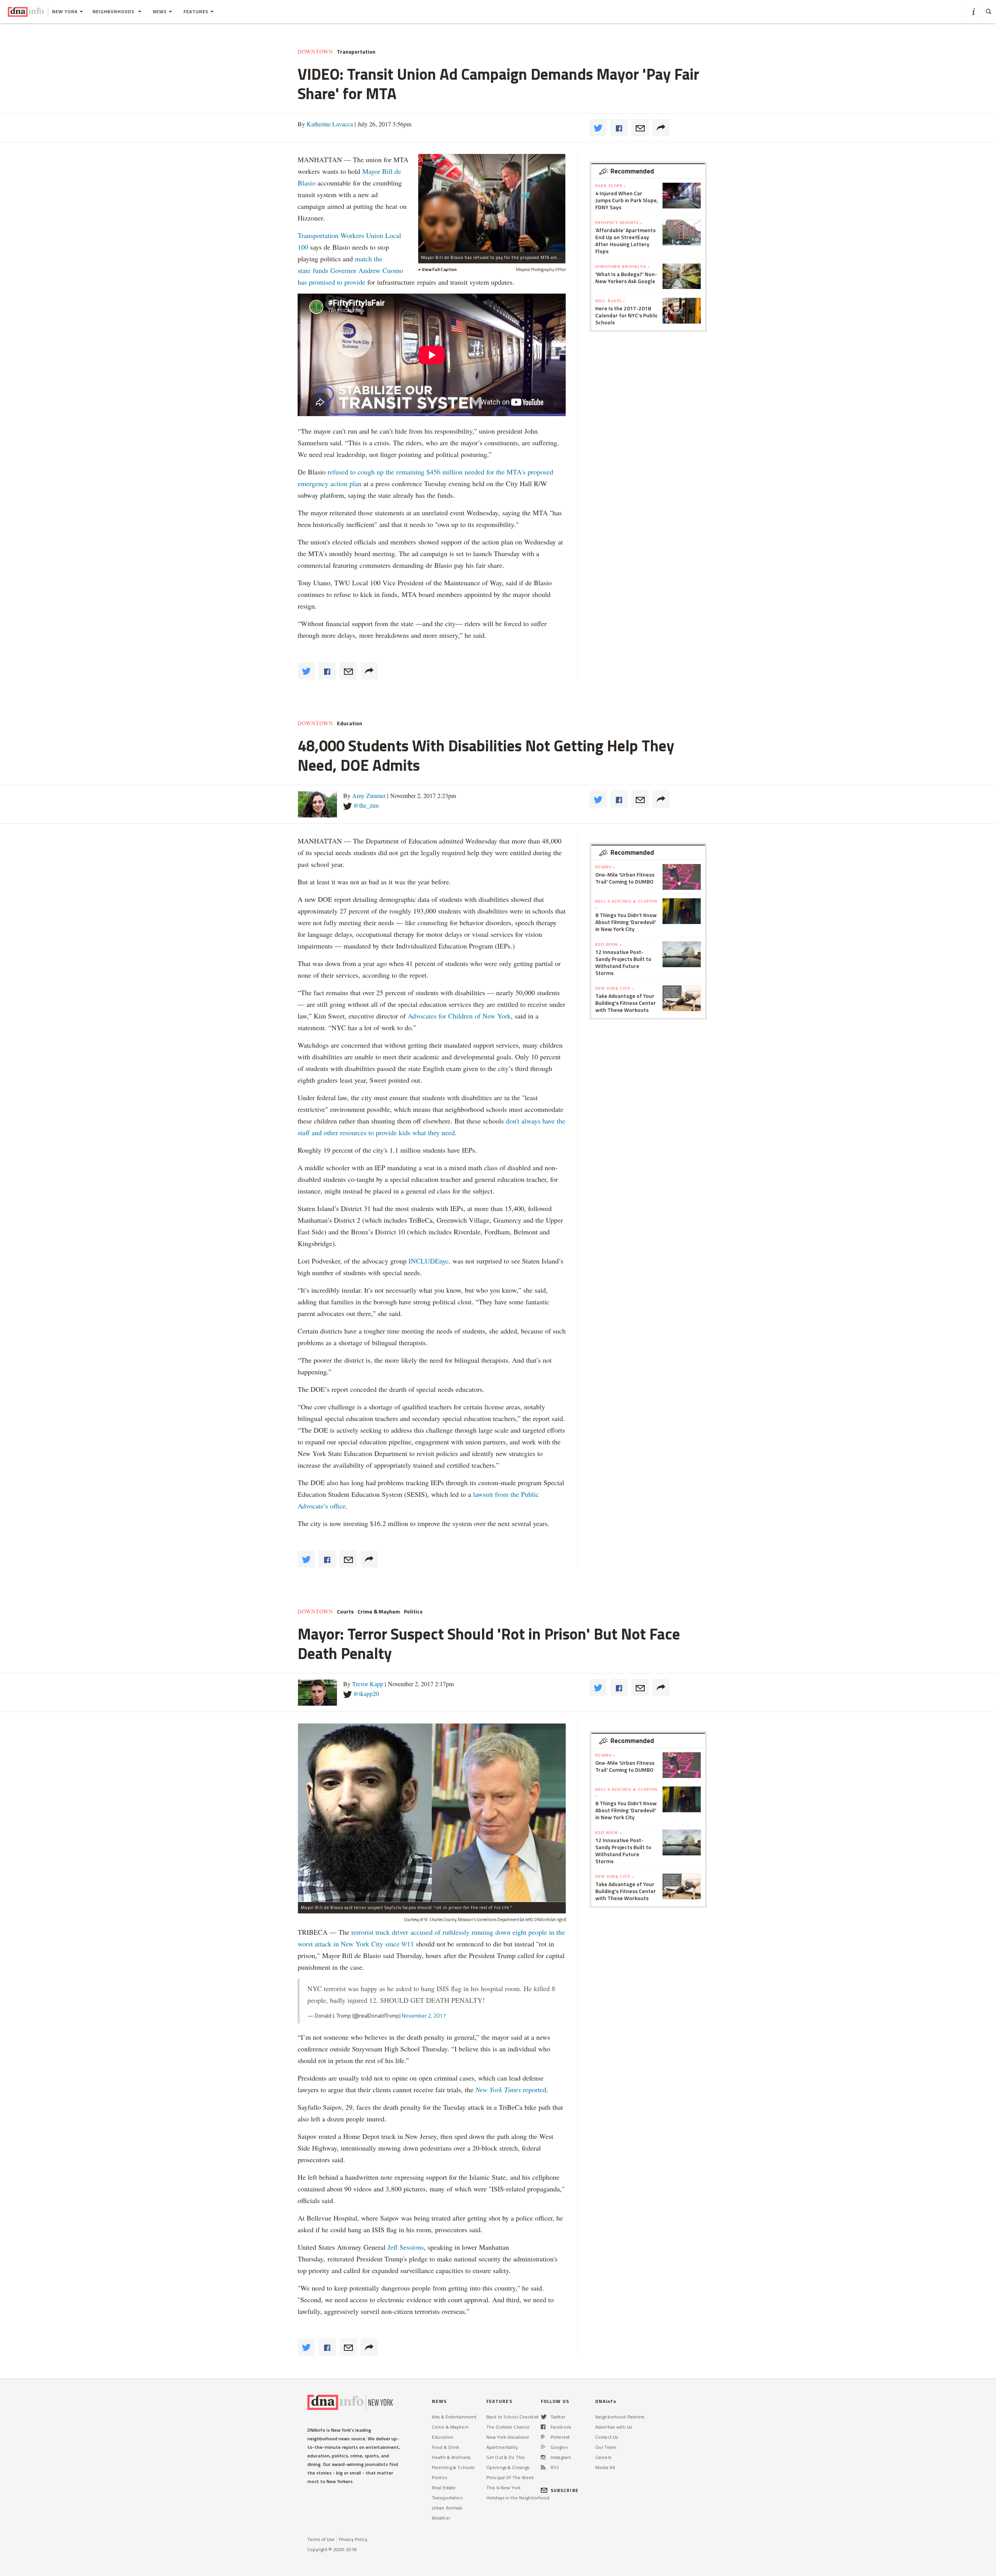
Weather (441, 2518)
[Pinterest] (543, 2437)
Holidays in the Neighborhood (518, 2498)
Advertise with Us (614, 2427)
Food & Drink (445, 2447)
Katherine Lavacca (330, 124)
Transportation (356, 52)
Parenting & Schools (453, 2467)
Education (350, 723)
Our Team (606, 2447)
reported (511, 2089)
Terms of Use (321, 2539)
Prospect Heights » (619, 222)
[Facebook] (543, 2427)
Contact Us (607, 2437)
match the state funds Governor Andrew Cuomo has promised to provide (350, 270)
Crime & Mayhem (379, 1612)
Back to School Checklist (512, 2417)
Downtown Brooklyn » (623, 266)
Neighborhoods (114, 11)
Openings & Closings (508, 2467)
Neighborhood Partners (620, 2417)
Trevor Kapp (368, 1684)
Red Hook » (609, 944)
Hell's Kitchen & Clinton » (626, 904)
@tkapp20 (366, 1693)
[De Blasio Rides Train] (492, 203)
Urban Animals (447, 2508)
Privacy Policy (353, 2539)
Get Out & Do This (505, 2457)
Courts (345, 1612)
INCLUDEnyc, (430, 1261)
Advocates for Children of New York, (460, 1016)
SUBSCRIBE (565, 2490)
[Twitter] (544, 2417)
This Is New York (503, 2488)
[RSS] (543, 2467)
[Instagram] (543, 2457)
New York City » (615, 988)
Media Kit (605, 2467)
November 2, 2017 (424, 2015)
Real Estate (444, 2488)
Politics (413, 1612)
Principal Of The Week (510, 2477)
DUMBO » (605, 867)
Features (196, 11)
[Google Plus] (543, 2447)
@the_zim (366, 805)
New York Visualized (508, 2437)
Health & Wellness (451, 2457)
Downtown (315, 52)
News (160, 11)
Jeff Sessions (405, 2247)
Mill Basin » (610, 301)
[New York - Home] (26, 12)
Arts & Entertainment (454, 2417)
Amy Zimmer (369, 795)
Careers (603, 2457)
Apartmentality (502, 2447)
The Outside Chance (508, 2427)
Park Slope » (611, 185)
